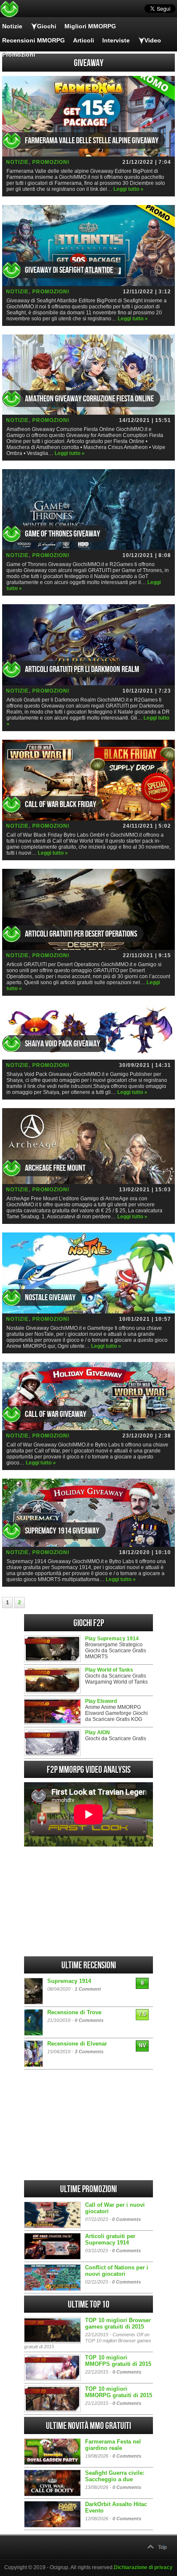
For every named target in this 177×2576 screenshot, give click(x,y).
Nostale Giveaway (50, 1298)
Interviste (116, 40)
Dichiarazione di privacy (143, 2567)
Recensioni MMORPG (34, 40)
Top (162, 2547)
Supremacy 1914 (69, 1981)
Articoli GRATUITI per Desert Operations (81, 934)
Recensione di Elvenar (77, 2044)
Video (153, 40)
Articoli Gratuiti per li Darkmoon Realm (82, 669)
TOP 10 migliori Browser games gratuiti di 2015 (118, 2323)
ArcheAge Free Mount (55, 1168)
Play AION (98, 1732)
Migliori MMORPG (90, 26)
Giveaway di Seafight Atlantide (69, 270)
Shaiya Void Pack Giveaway (63, 1044)
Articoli (84, 40)
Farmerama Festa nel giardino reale (113, 2445)
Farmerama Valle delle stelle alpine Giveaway (92, 141)
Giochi (47, 26)
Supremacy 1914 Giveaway (62, 1531)
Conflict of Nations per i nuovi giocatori (117, 2271)
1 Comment (88, 1989)
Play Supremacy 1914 (112, 1639)
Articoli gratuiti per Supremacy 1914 (110, 2239)
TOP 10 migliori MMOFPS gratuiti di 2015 (118, 2361)
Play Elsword (101, 1701)
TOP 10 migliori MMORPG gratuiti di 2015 (119, 2392)
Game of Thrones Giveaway (63, 534)
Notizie (12, 26)
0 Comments (89, 2020)
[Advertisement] (88, 1901)
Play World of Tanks (109, 1670)
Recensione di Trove (74, 2012)
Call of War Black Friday (61, 804)
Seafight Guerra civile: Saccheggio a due (115, 2476)
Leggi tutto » (128, 189)
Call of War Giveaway (56, 1414)
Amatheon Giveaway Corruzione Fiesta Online (89, 399)
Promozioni (19, 54)
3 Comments (89, 2052)
